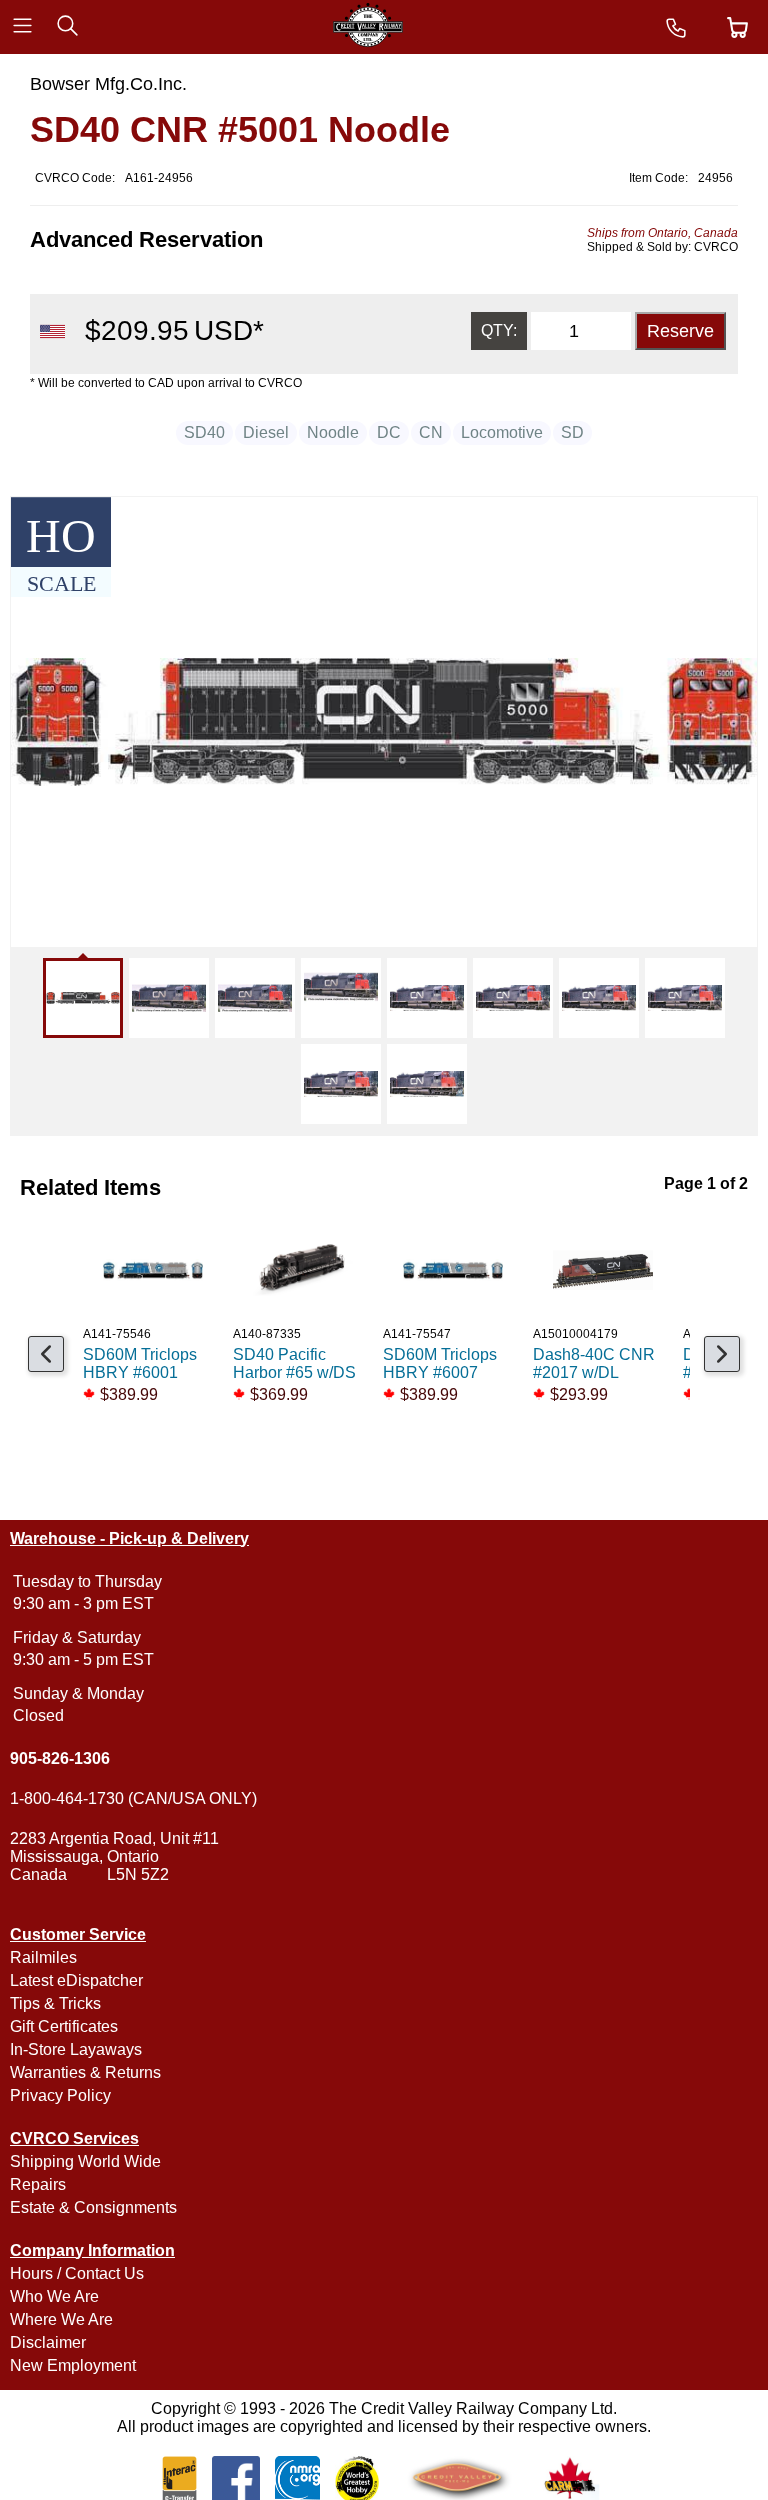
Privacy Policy (60, 2095)
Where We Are (61, 2319)
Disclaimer (48, 2342)
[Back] (46, 1354)
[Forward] (722, 1354)
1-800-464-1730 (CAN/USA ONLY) (133, 1798)
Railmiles (43, 1957)
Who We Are (54, 2296)
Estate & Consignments (93, 2207)
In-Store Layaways (76, 2049)
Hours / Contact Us (77, 2273)
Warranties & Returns (85, 2072)
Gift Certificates (64, 2026)
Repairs (38, 2184)
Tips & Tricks (55, 2003)
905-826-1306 (60, 1758)
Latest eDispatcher (76, 1980)
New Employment (73, 2365)
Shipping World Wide (85, 2161)
